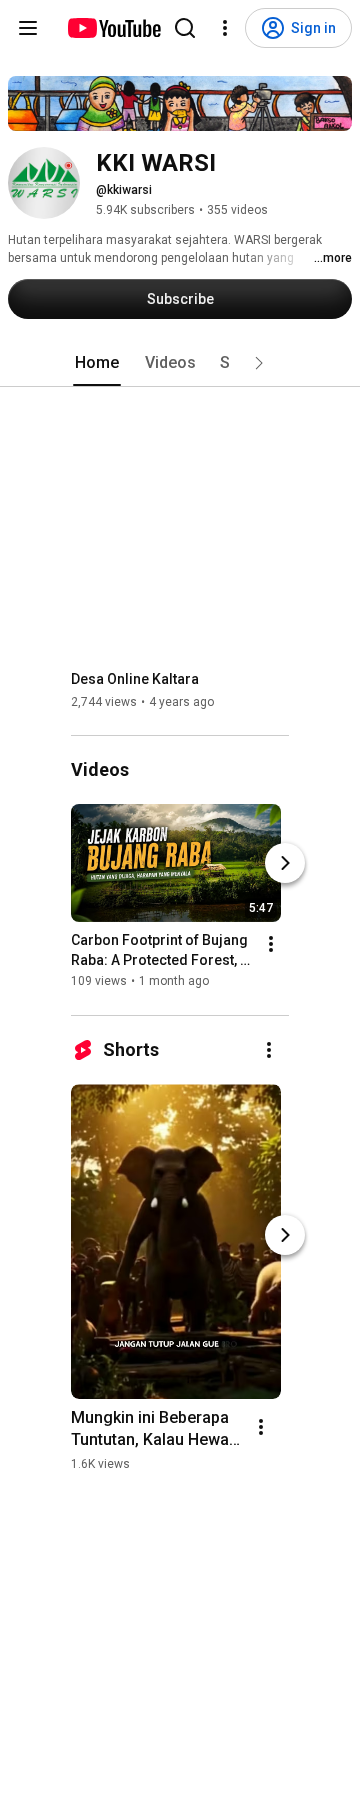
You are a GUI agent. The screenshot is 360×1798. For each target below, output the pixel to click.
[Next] (285, 864)
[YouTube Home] (113, 28)
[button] (259, 363)
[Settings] (225, 28)
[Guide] (28, 28)
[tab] (97, 363)
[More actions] (271, 945)
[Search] (185, 28)
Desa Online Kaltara (135, 679)
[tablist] (180, 363)
